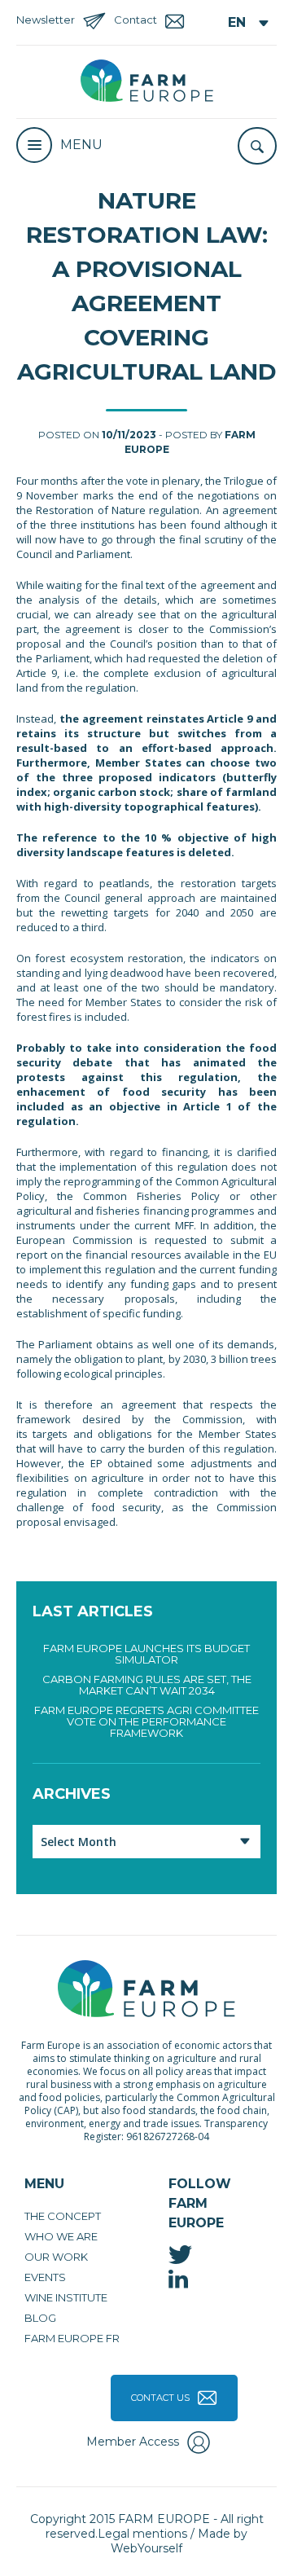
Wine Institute (66, 2297)
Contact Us (160, 2398)
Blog (40, 2318)
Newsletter (46, 20)
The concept (63, 2216)
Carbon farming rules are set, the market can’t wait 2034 (147, 1685)
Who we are (61, 2236)
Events (45, 2277)
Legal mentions (142, 2534)
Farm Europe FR (72, 2338)
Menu (81, 145)
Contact (136, 20)
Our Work (56, 2257)
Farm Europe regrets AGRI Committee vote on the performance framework (146, 1721)
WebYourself (146, 2548)
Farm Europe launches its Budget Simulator (146, 1654)
